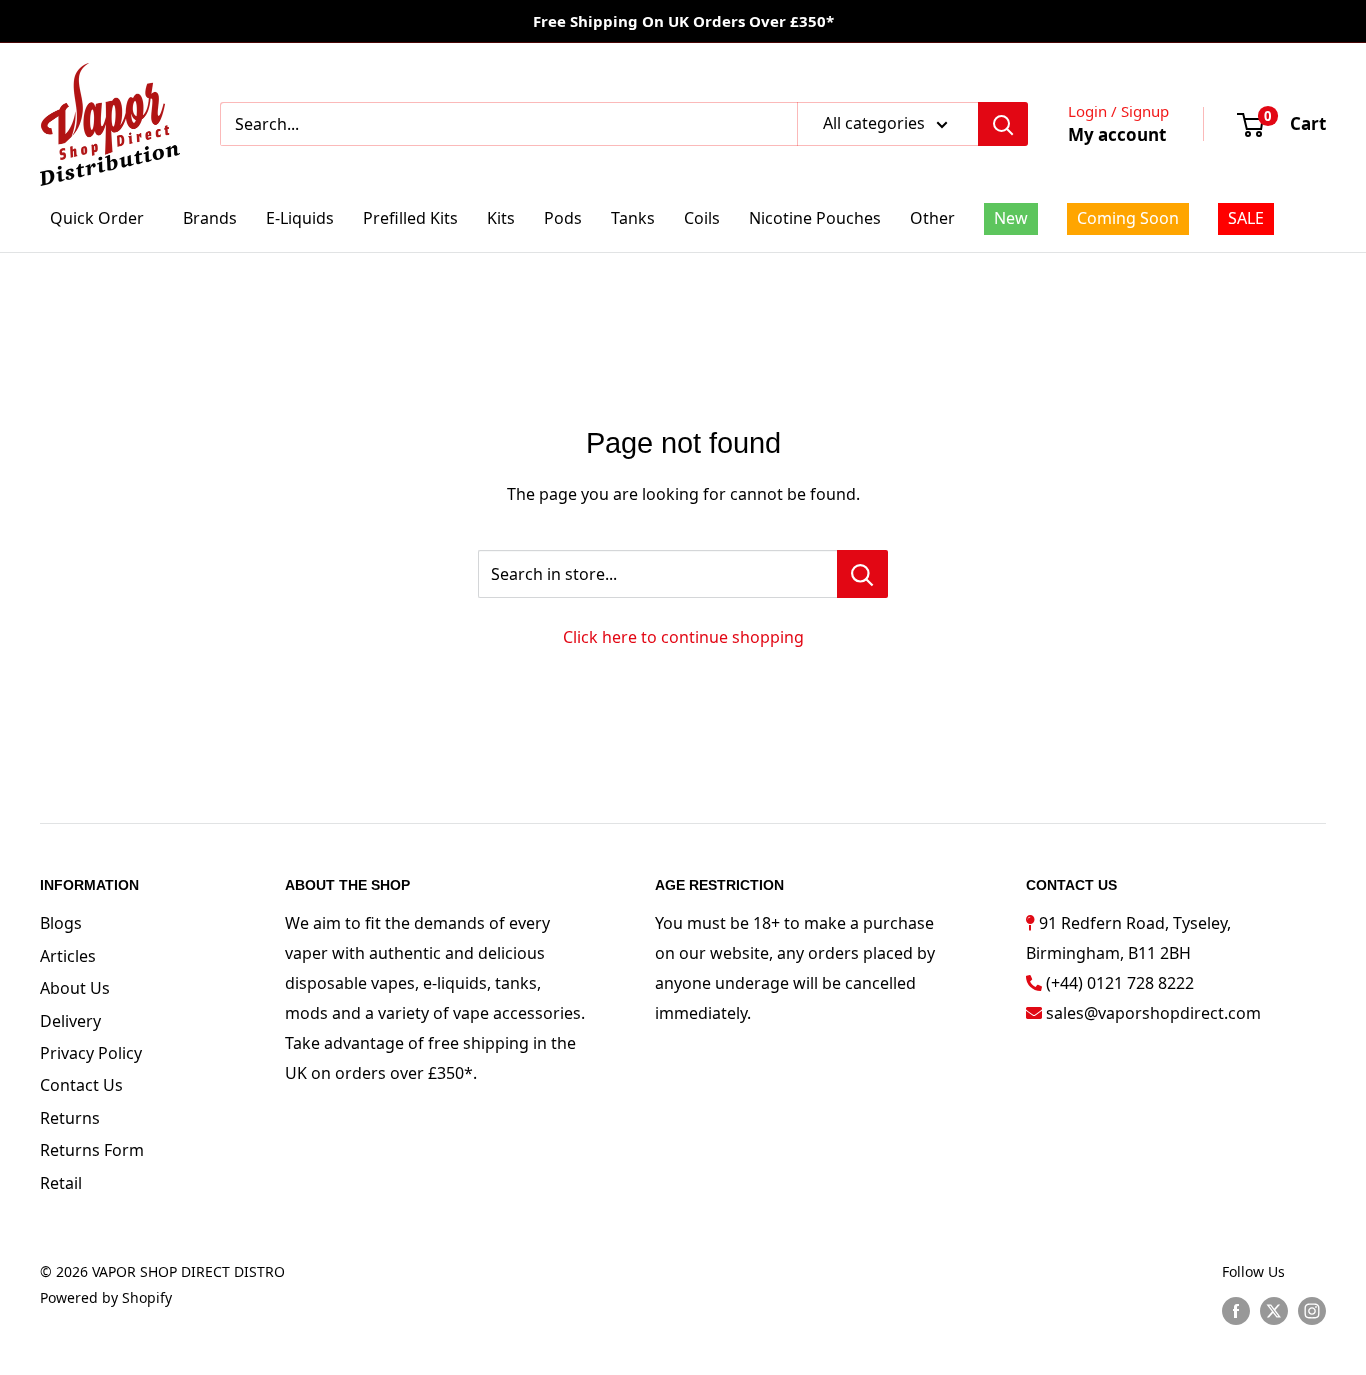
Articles (68, 956)
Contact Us (81, 1085)
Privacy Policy (91, 1053)
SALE (1246, 218)
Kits (501, 218)
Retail (61, 1183)
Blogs (61, 923)
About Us (75, 988)
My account (1117, 134)
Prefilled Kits (410, 218)
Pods (563, 218)
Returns (70, 1118)
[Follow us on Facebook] (1236, 1310)
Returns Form (92, 1150)
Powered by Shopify (106, 1297)
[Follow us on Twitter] (1274, 1310)
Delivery (70, 1021)
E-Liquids (300, 218)
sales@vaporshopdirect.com (1153, 1013)
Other (932, 218)
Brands (210, 218)
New (1011, 218)
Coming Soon (1128, 218)
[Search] (1003, 124)
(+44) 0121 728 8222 (1120, 983)
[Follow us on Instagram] (1312, 1310)
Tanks (633, 218)
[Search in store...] (862, 574)
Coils (702, 218)
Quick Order (97, 218)
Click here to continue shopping (683, 637)
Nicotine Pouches (815, 218)
